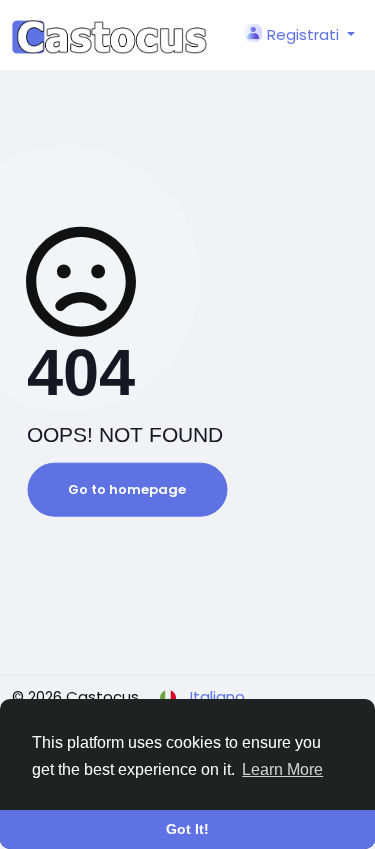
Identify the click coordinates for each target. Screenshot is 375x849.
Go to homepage (127, 489)
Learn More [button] (282, 769)
